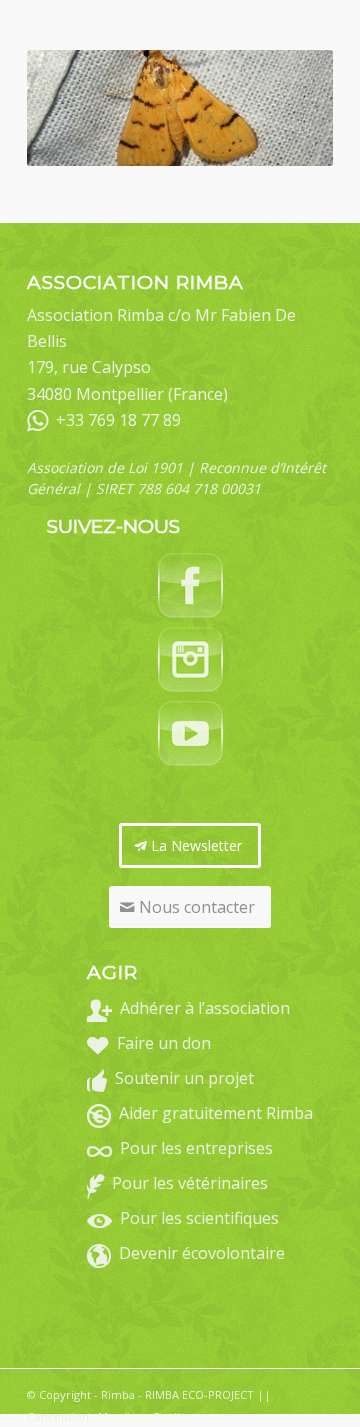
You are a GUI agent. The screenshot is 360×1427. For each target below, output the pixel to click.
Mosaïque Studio (142, 1416)
